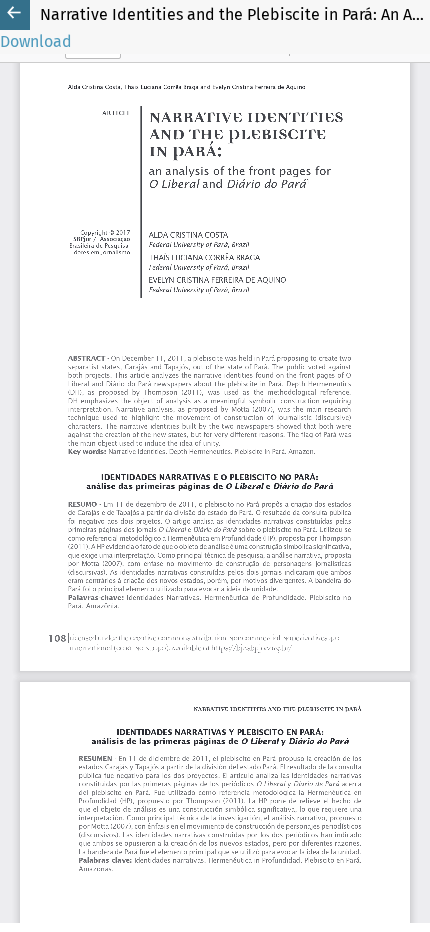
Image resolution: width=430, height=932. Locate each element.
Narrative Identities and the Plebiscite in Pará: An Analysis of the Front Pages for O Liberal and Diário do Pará (235, 14)
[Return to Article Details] (15, 15)
